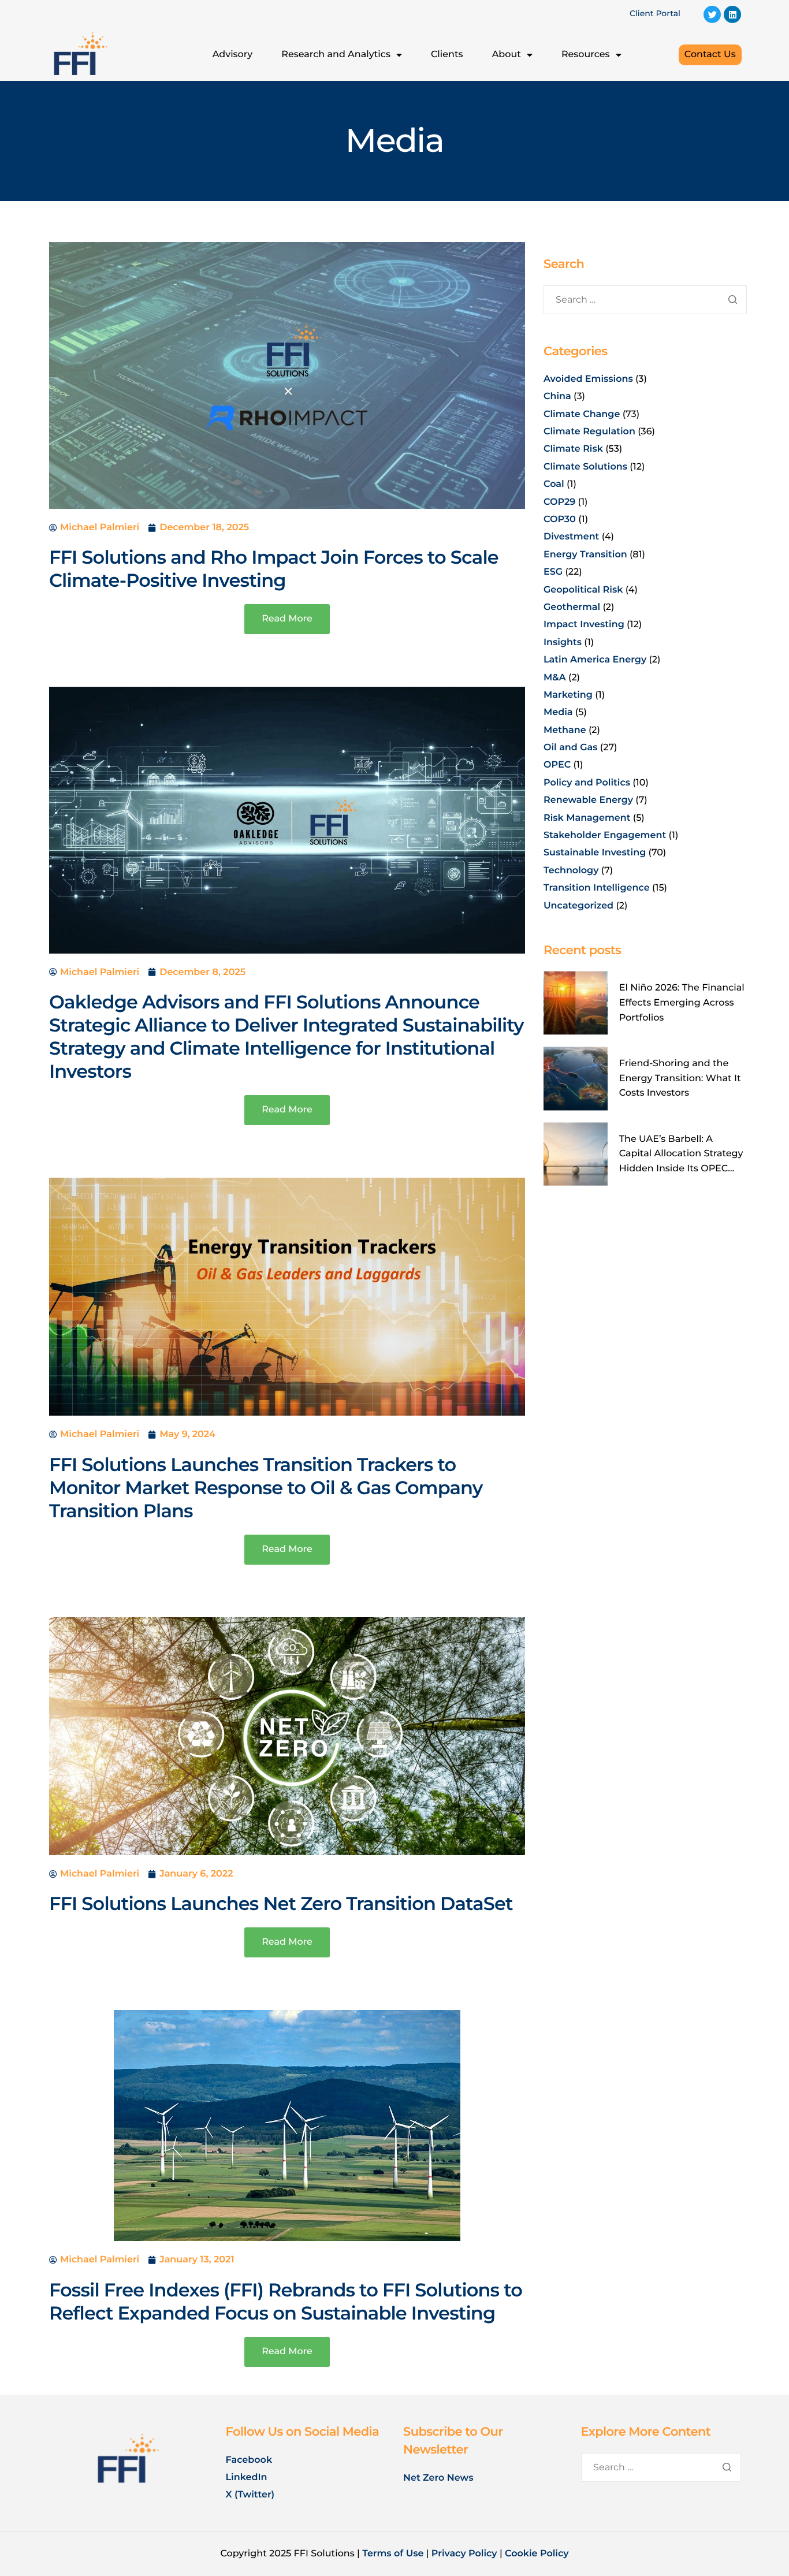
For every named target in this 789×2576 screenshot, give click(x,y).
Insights (563, 643)
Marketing (568, 695)
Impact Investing (584, 625)
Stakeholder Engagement (605, 835)
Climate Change (582, 414)
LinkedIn (248, 2478)
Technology (571, 871)
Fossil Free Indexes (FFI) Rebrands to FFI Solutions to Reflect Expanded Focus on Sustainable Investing (286, 2302)
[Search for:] (645, 300)
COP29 (559, 502)
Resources (586, 55)
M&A (555, 678)
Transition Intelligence (597, 888)
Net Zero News (438, 2478)
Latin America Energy (595, 660)
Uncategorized (578, 906)
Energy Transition (585, 555)
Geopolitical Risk (583, 590)
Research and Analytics (336, 55)
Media (558, 712)
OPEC (557, 765)
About (507, 55)
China (557, 397)
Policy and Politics (587, 783)
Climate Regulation (589, 432)
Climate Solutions (585, 467)
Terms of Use (393, 2554)
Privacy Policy (464, 2554)
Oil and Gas (571, 748)
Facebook (249, 2460)
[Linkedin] (732, 14)
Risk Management (587, 818)
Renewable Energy (588, 800)
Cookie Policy (537, 2554)
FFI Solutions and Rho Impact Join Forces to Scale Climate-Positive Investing (274, 569)
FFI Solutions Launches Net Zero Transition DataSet (281, 1904)
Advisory (233, 55)
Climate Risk (573, 449)
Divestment (571, 537)
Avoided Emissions (588, 379)
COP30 (560, 520)
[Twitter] (712, 14)
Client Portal (655, 13)
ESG (553, 572)
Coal (554, 484)
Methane (565, 730)
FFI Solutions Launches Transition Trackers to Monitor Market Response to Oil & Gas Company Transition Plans (266, 1488)
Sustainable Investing (595, 853)
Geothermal (572, 607)
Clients (447, 55)
